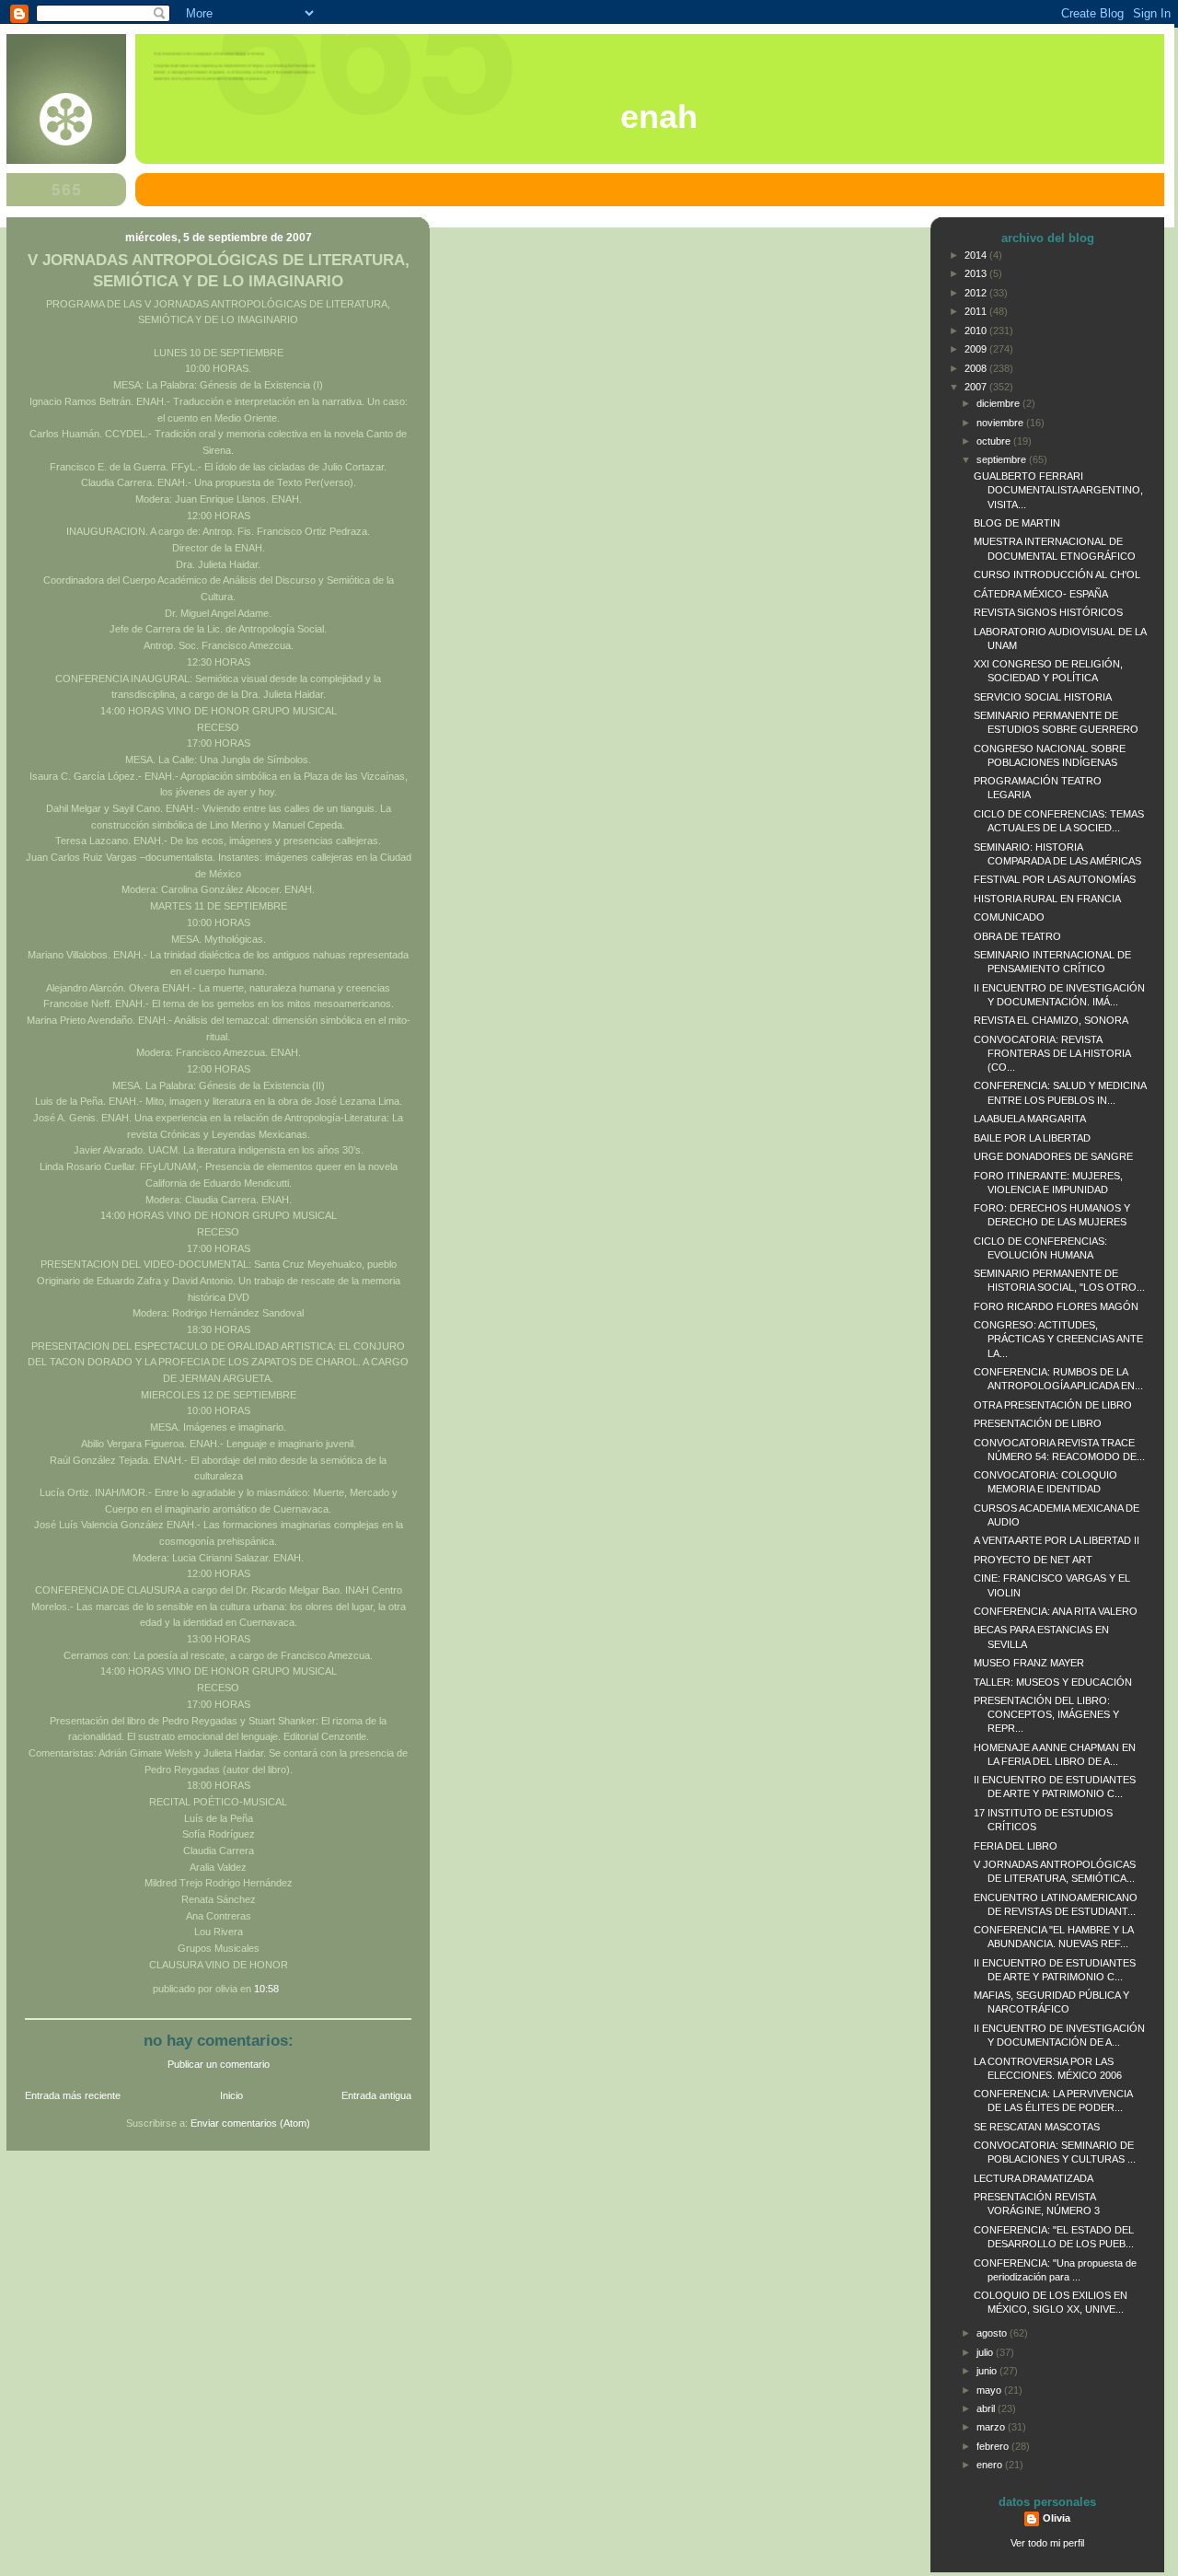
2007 (977, 387)
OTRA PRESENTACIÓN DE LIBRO (1053, 1405)
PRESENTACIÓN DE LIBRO (1038, 1423)
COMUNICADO (1009, 917)
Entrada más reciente (73, 2095)
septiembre (1003, 459)
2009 (977, 349)
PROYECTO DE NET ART (1033, 1560)
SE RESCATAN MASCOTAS (1037, 2127)
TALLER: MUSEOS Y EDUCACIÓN (1053, 1682)
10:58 (266, 1989)
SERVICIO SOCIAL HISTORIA (1043, 697)
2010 (977, 331)
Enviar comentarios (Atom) (250, 2123)
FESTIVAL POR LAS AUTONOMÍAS (1055, 879)
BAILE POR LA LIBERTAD (1032, 1138)
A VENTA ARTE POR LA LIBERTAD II (1057, 1540)
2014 (977, 255)
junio (988, 2371)
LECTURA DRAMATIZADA (1034, 2178)
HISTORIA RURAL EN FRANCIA (1047, 899)
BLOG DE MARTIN (1017, 523)
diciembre (999, 403)
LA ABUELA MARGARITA (1030, 1119)
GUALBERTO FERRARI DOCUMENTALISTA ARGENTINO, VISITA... (1058, 490)
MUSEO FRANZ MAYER (1029, 1663)
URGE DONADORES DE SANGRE (1053, 1156)
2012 (977, 293)
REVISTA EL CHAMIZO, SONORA (1051, 1020)
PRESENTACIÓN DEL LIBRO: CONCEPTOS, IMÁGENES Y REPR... (1046, 1714)
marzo (992, 2427)
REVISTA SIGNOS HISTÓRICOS (1048, 612)
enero (991, 2465)
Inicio (231, 2095)
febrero (994, 2446)
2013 (977, 273)
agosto (993, 2333)
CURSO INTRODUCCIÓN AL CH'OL (1057, 574)
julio (986, 2352)
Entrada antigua (376, 2095)
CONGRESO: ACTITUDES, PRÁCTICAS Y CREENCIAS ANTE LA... (1058, 1339)
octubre (995, 441)
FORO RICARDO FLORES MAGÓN (1056, 1306)
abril (987, 2408)
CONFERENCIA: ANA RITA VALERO (1056, 1611)
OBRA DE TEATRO (1017, 936)
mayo (990, 2390)
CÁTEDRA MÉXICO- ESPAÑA (1041, 594)
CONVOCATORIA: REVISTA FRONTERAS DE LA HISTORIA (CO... (1052, 1053)
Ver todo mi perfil (1047, 2543)
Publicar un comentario (219, 2064)
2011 (977, 311)
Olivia (1057, 2518)
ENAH (659, 117)
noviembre (1001, 423)
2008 (977, 368)
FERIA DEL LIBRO (1016, 1846)
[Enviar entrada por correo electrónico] (283, 1989)
